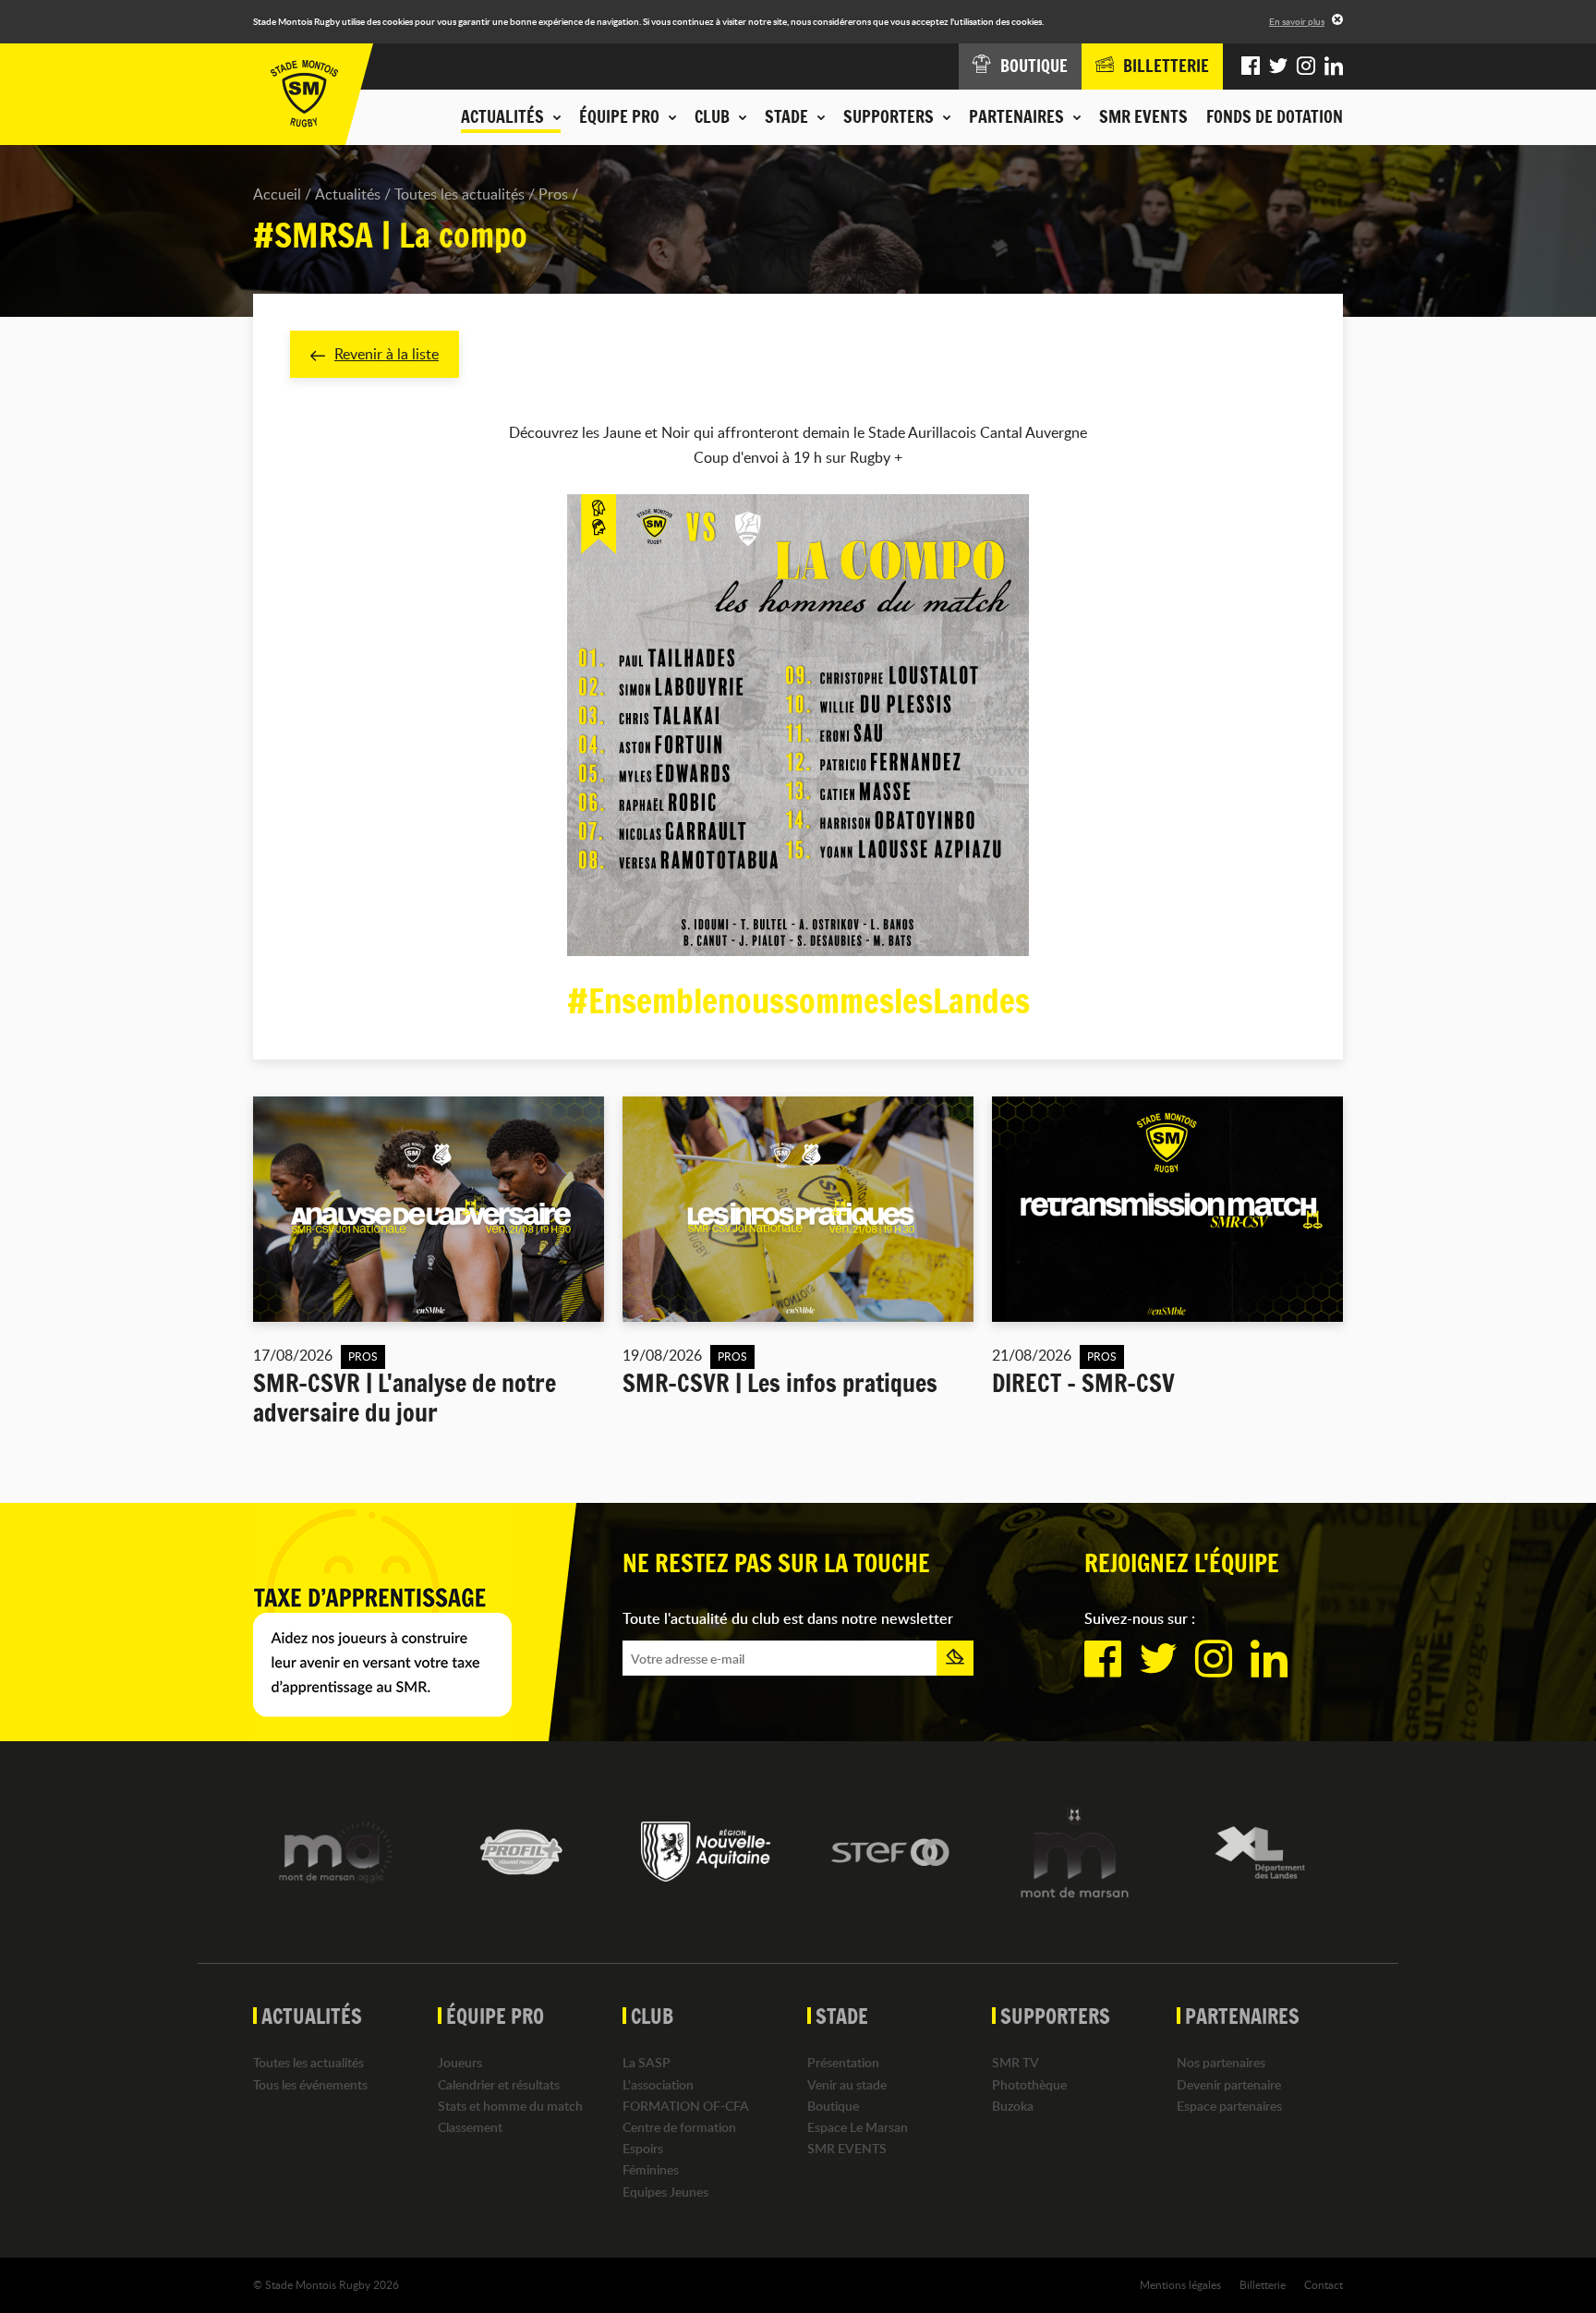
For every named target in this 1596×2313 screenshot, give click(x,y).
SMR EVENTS (1143, 116)
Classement (470, 2127)
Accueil (277, 194)
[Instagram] (1306, 67)
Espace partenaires (1229, 2106)
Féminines (651, 2169)
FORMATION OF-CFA (686, 2106)
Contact (1324, 2284)
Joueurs (460, 2062)
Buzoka (1013, 2106)
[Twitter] (1278, 67)
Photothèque (1029, 2084)
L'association (658, 2084)
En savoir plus (1297, 21)
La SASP (647, 2062)
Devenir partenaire (1229, 2084)
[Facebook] (1251, 67)
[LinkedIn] (1334, 67)
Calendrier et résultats (499, 2084)
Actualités (348, 194)
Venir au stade (847, 2084)
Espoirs (643, 2148)
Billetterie (1263, 2284)
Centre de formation (679, 2127)
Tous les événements (310, 2084)
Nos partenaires (1221, 2062)
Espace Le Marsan (858, 2127)
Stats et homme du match (510, 2106)
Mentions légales (1180, 2284)
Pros (553, 194)
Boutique (833, 2106)
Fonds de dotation (1275, 116)
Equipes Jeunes (665, 2192)
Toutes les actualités (459, 194)
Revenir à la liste (387, 354)
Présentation (843, 2062)
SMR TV (1016, 2062)
